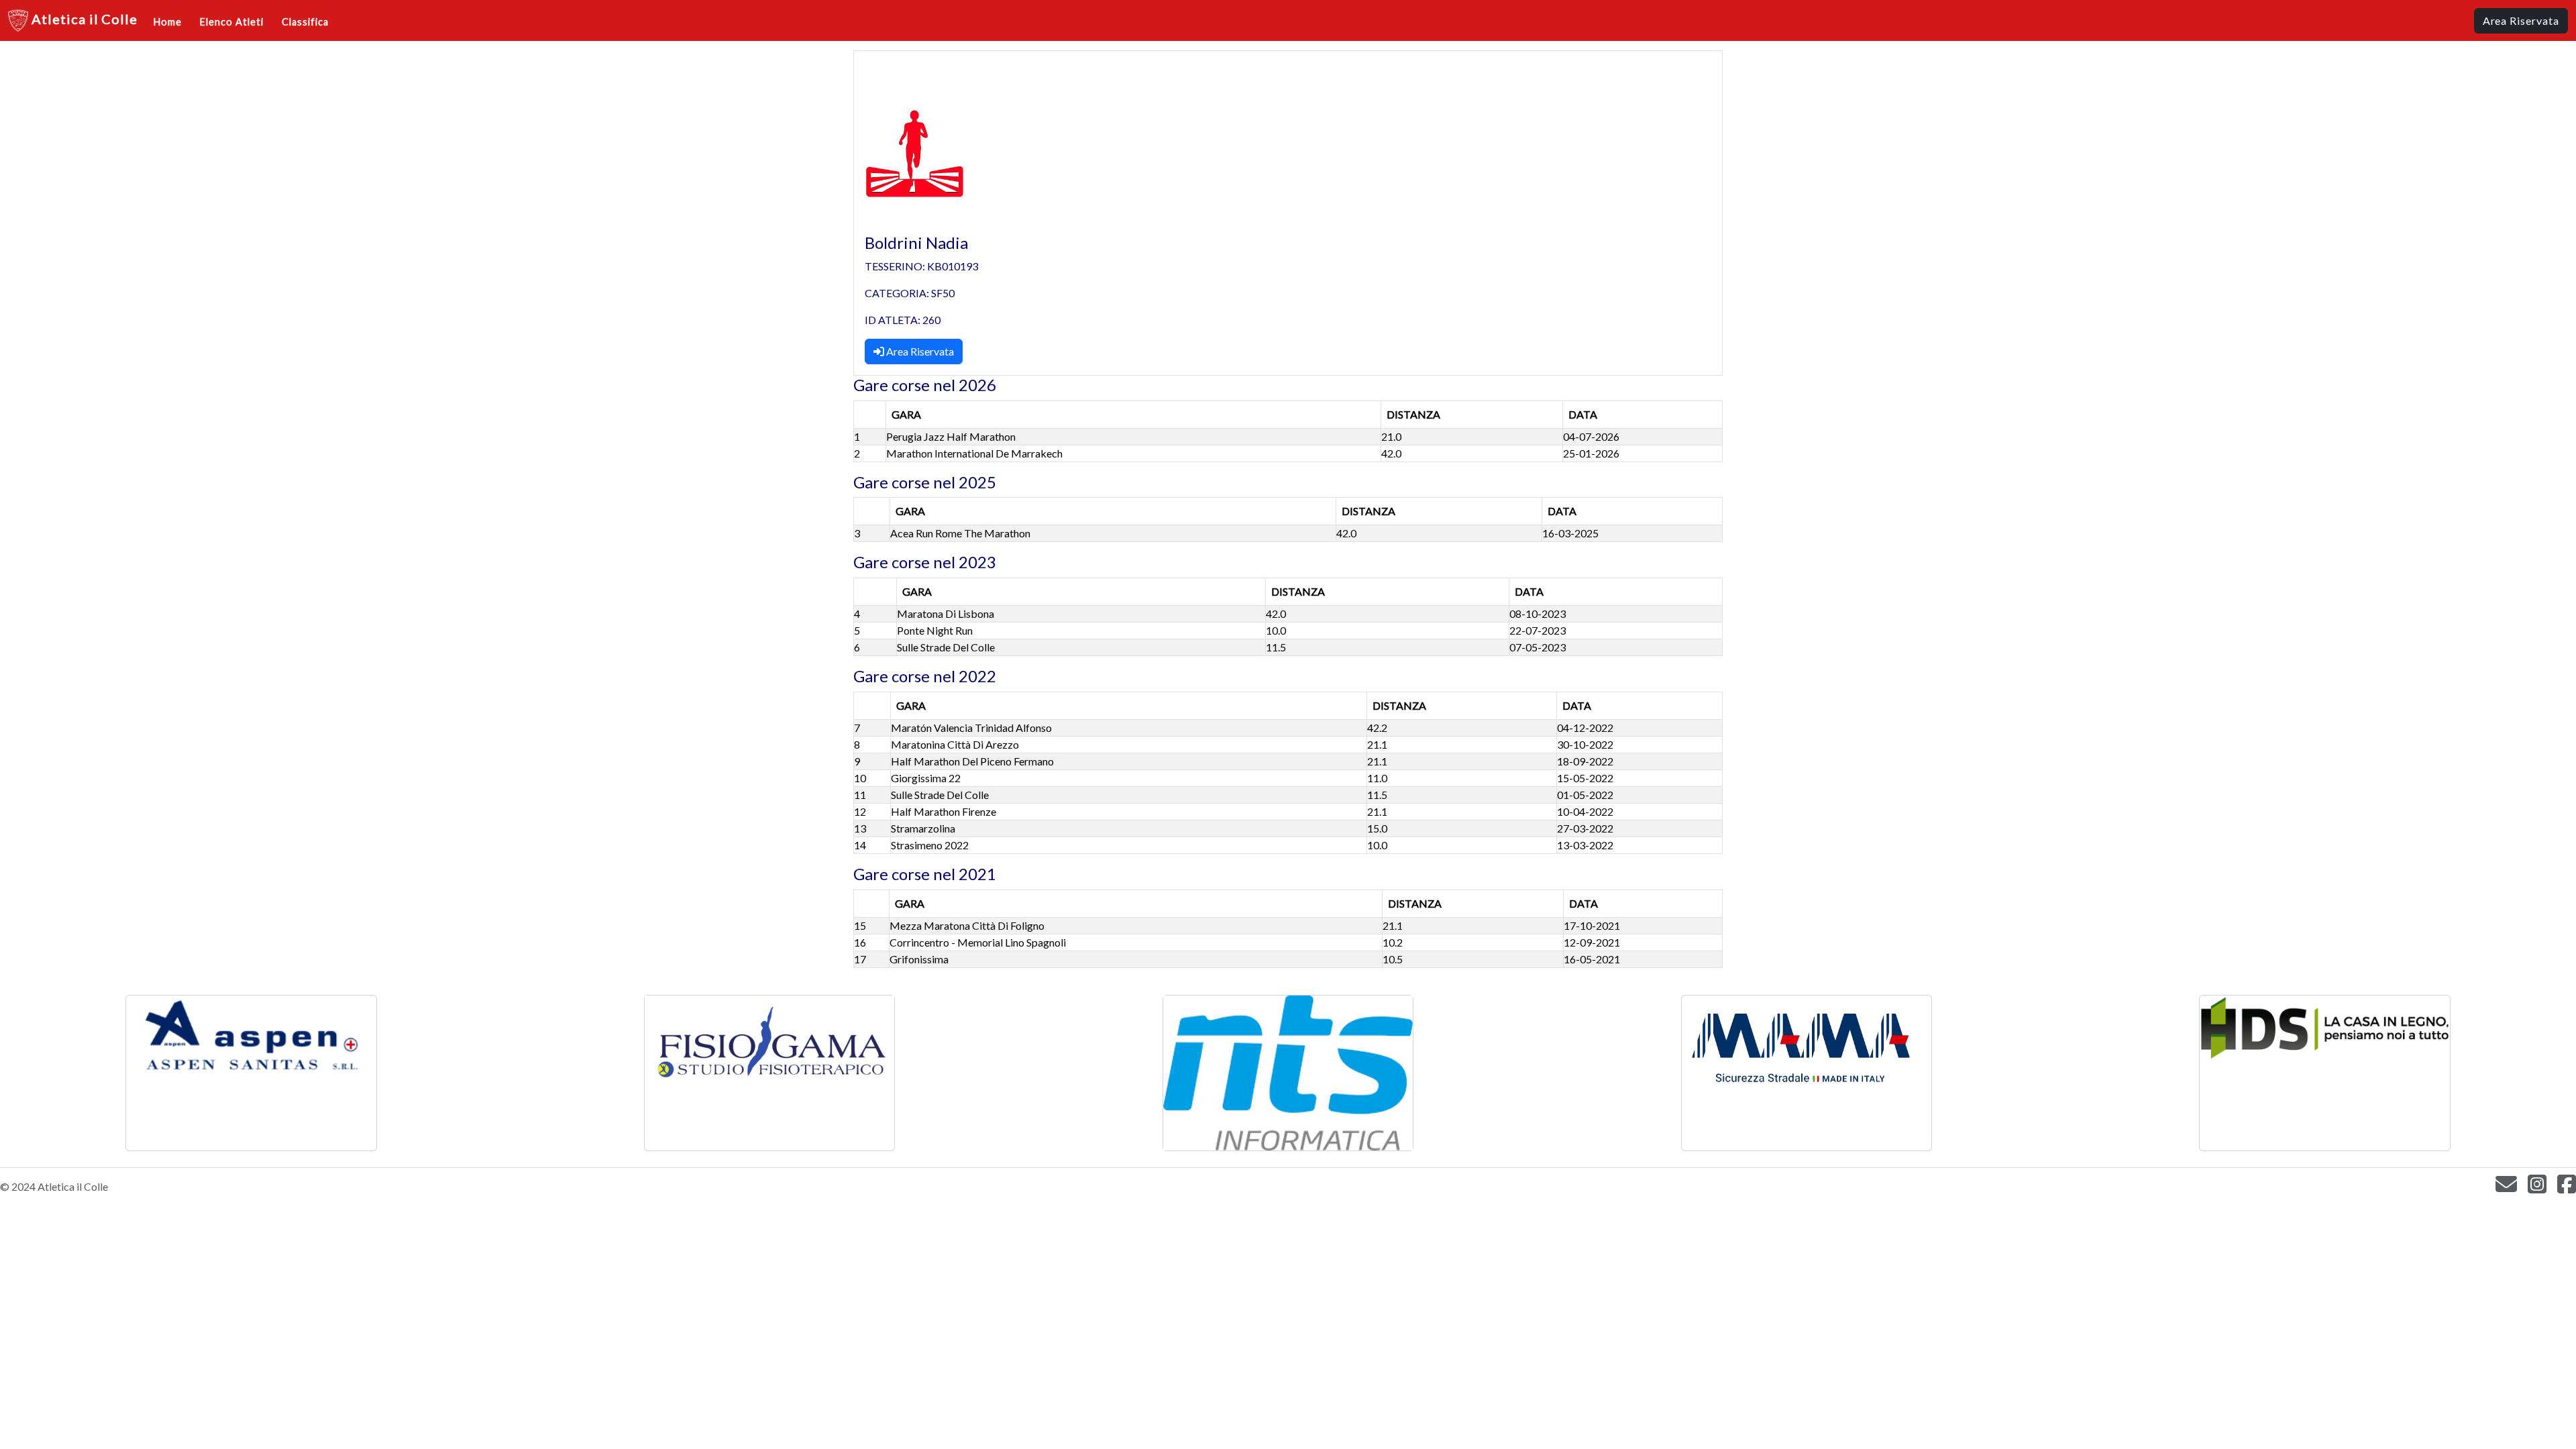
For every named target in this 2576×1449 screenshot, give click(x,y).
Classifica (305, 22)
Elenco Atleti (231, 22)
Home (168, 22)
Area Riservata (919, 351)
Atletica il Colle (83, 19)
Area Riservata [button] (2521, 20)
